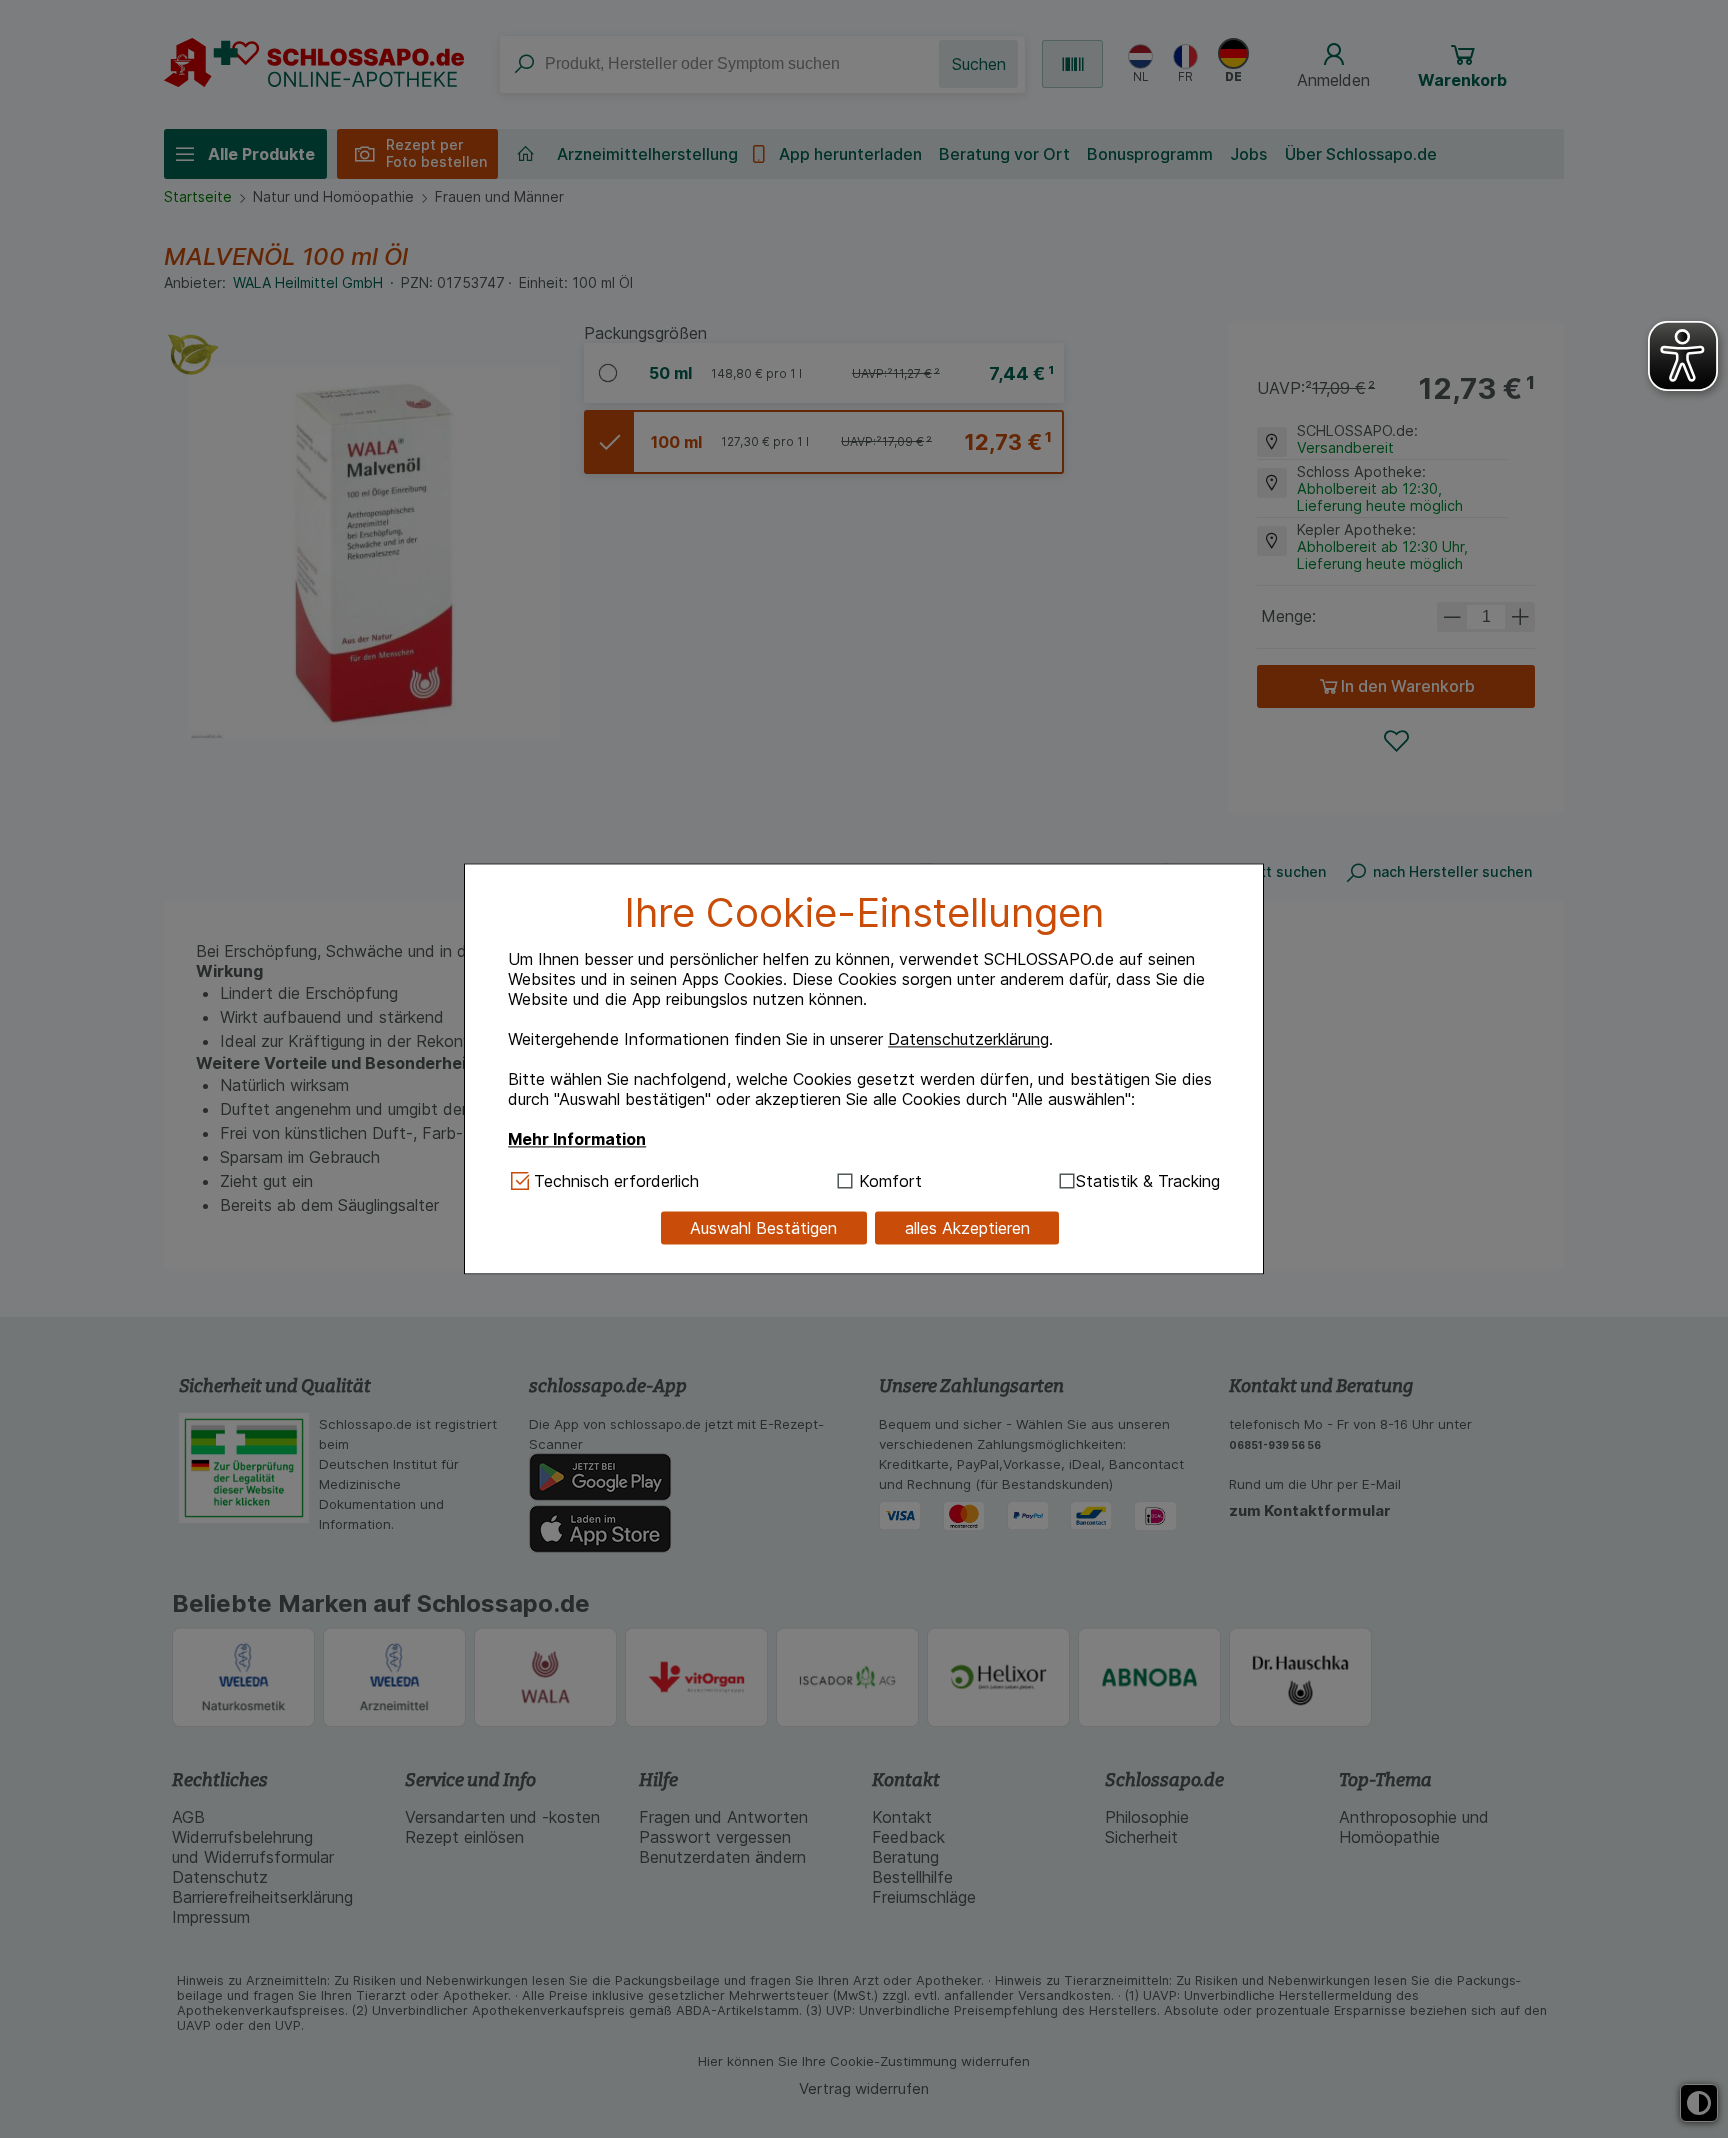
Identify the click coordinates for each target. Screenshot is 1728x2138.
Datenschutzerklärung (968, 1039)
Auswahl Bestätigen (763, 1228)
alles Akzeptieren (967, 1228)
